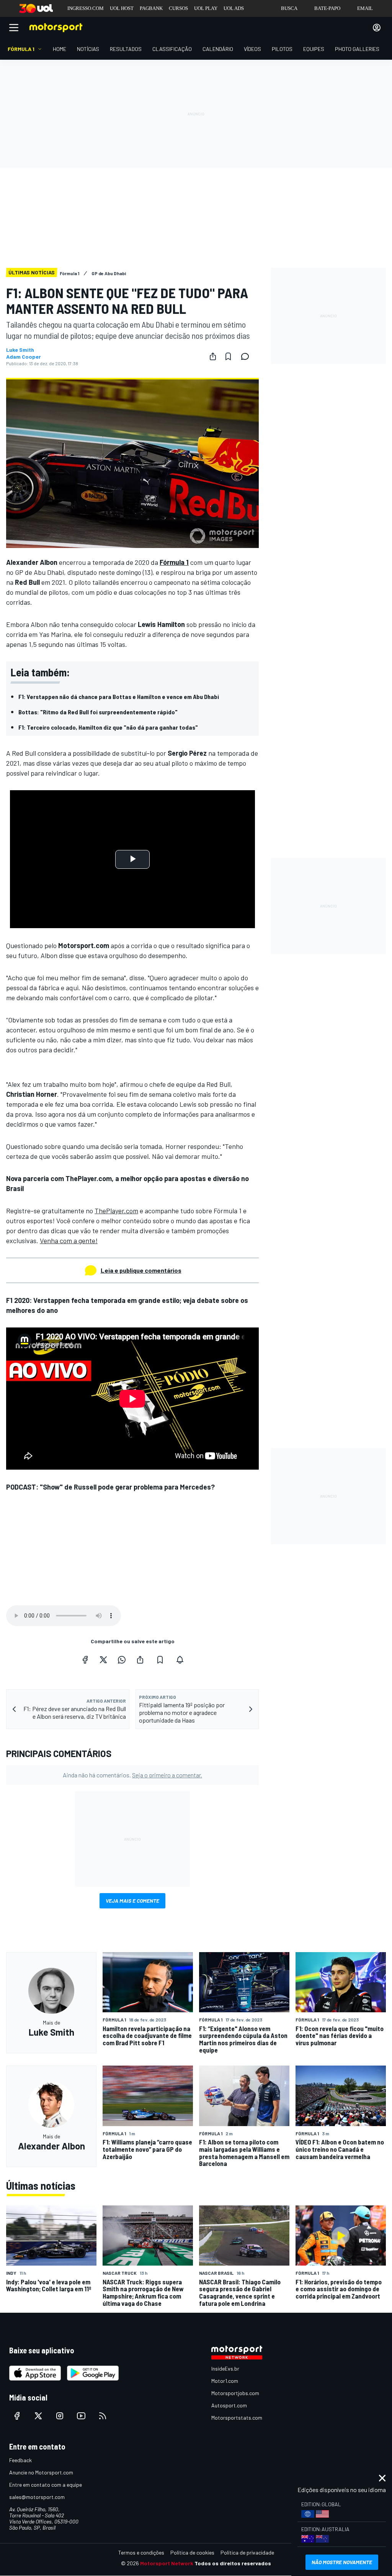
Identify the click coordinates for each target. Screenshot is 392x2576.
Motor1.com (225, 2381)
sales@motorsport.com (37, 2497)
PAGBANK (151, 8)
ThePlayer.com (116, 1211)
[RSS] (103, 2416)
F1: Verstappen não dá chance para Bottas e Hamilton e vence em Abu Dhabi (119, 697)
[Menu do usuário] (377, 28)
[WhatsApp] (122, 1660)
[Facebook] (85, 1660)
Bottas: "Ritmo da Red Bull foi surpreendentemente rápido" (98, 712)
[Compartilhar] (213, 356)
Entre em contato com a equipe (46, 2485)
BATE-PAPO (327, 8)
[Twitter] (103, 1660)
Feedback (20, 2460)
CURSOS (178, 8)
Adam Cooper (24, 357)
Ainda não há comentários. (132, 1775)
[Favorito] (228, 356)
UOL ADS (234, 8)
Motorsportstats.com (237, 2418)
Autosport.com (229, 2405)
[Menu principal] (14, 28)
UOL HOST (122, 8)
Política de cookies (192, 2552)
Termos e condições (141, 2552)
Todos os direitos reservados (233, 2563)
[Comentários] (247, 356)
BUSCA (289, 8)
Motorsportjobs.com (235, 2393)
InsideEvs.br (225, 2368)
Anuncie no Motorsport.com (41, 2472)
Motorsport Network (167, 2563)
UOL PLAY (206, 8)
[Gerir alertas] (180, 1660)
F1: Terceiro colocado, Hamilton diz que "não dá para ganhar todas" (108, 727)
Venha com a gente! (69, 1240)
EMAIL (365, 8)
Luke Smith (20, 350)
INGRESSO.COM (86, 8)
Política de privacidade (247, 2552)
